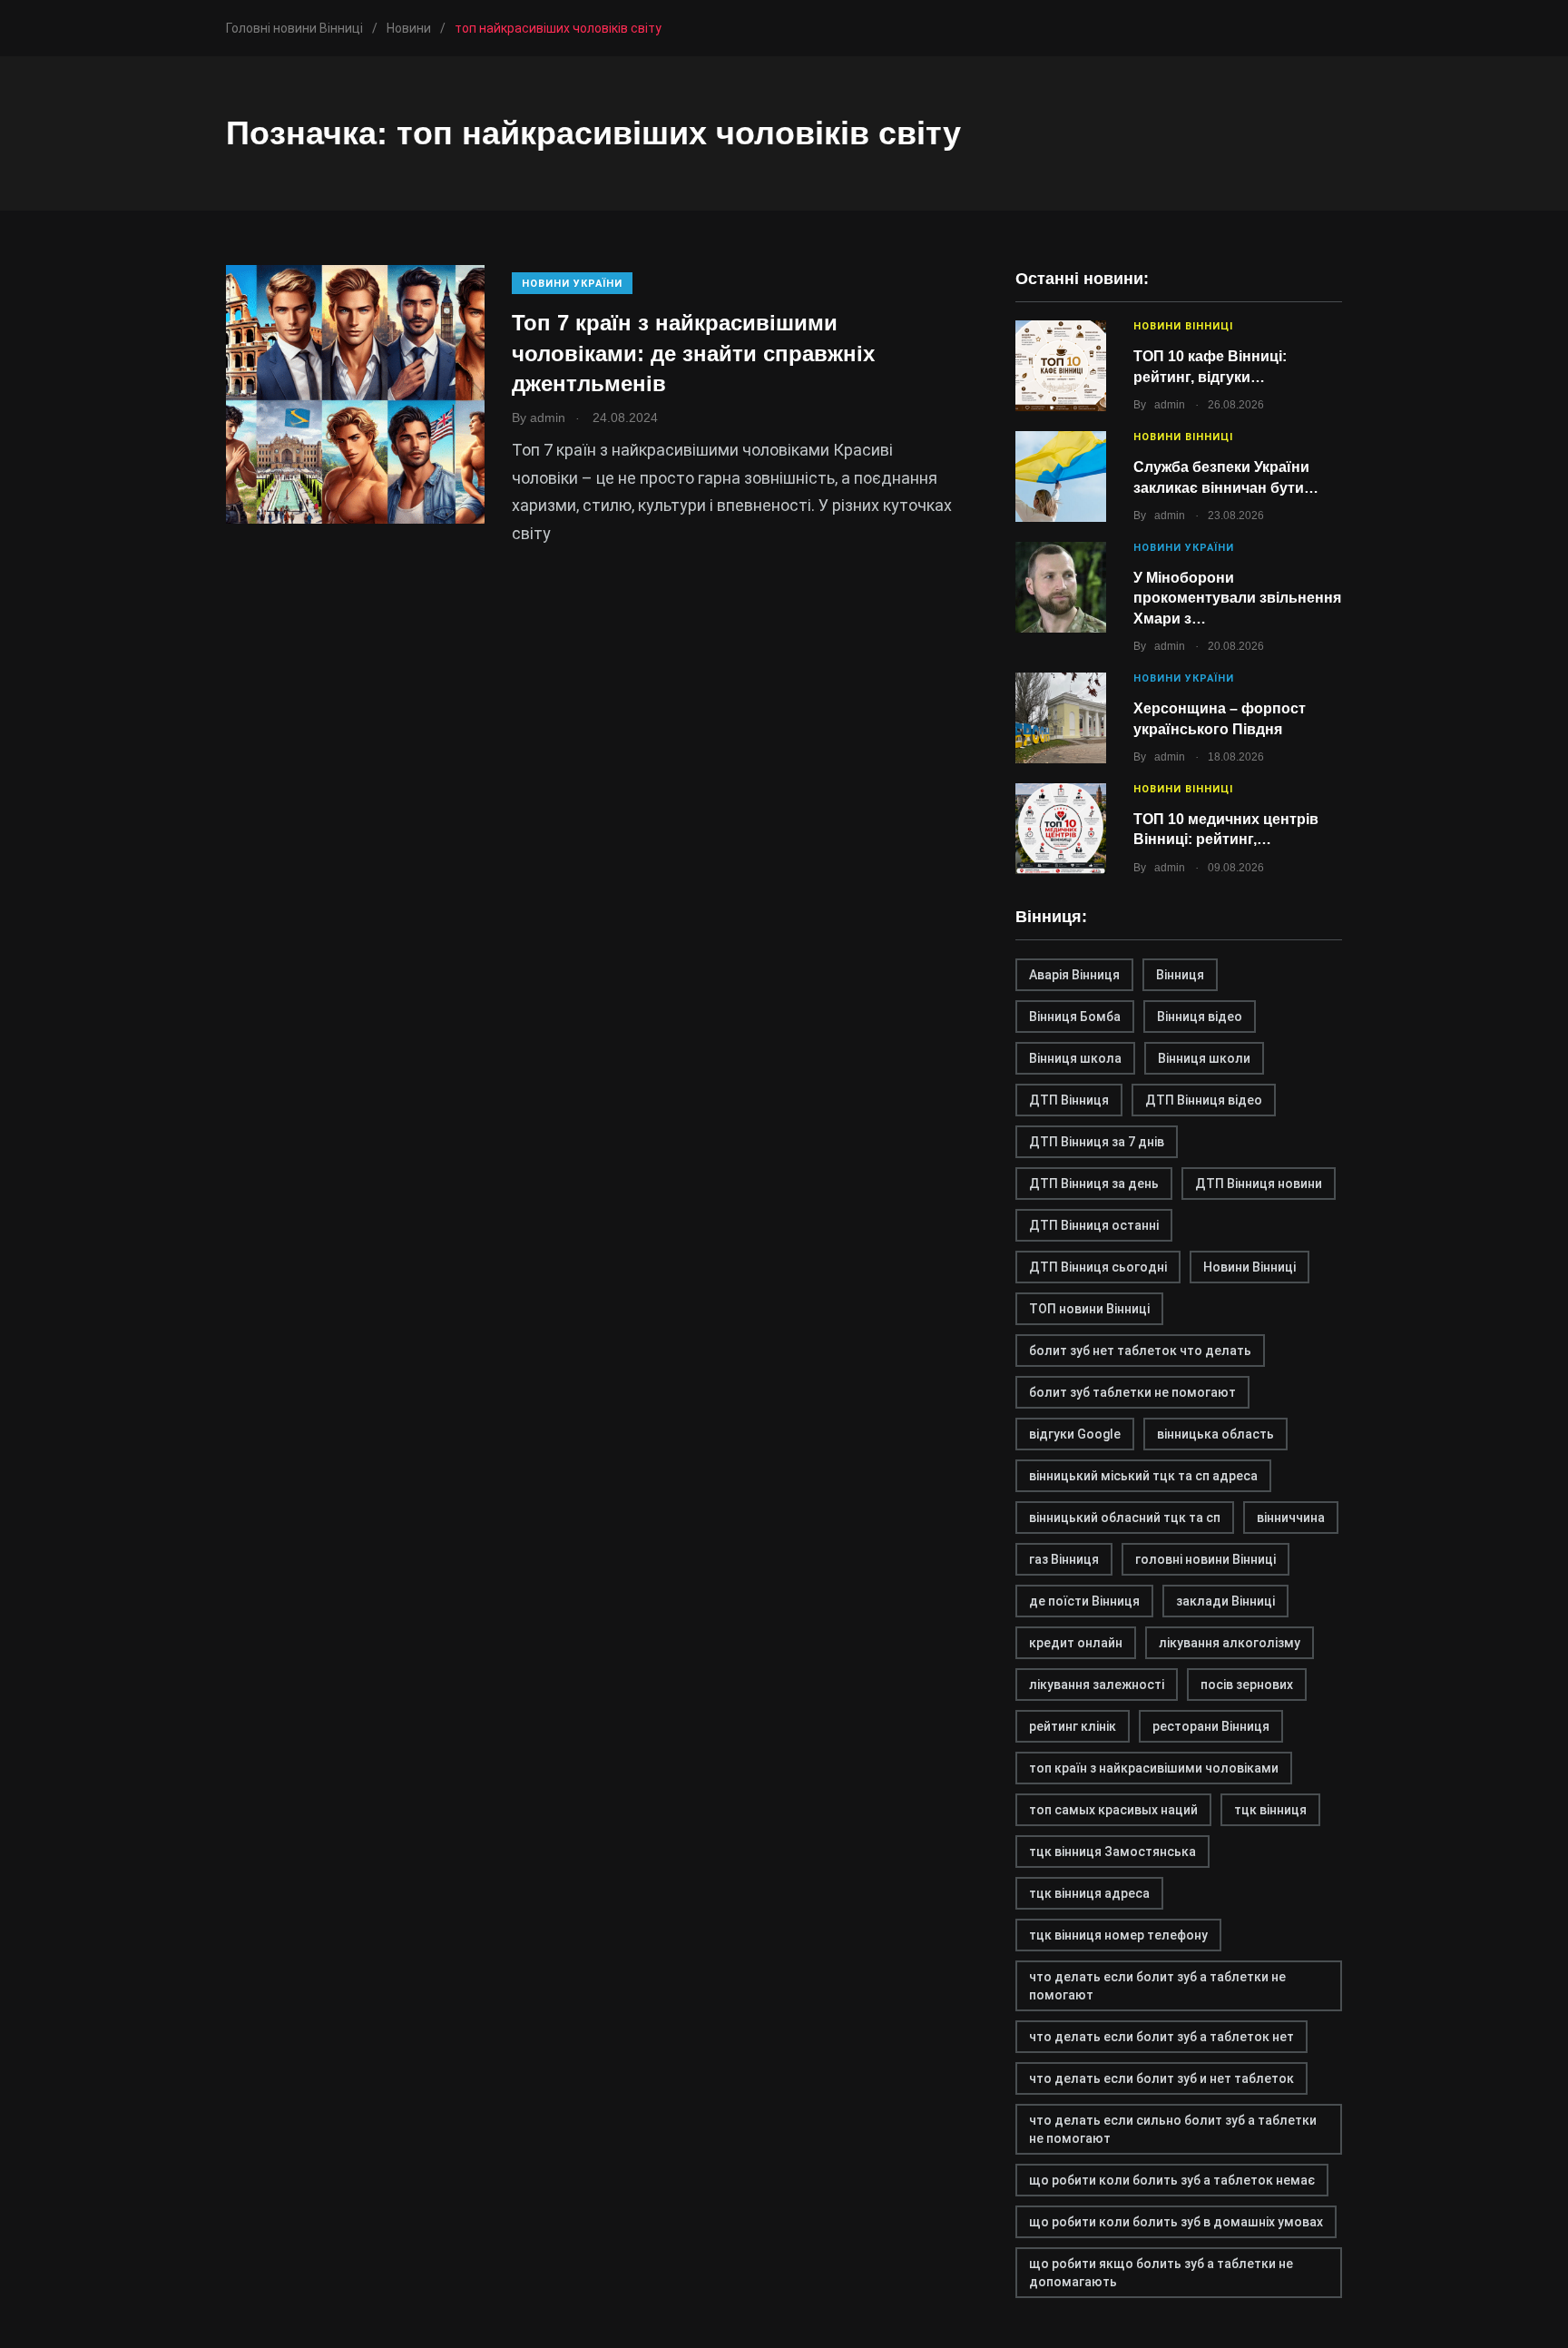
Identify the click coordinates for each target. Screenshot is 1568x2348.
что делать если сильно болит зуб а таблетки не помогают (1173, 2129)
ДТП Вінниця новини (1259, 1184)
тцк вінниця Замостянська (1112, 1852)
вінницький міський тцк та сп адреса (1143, 1476)
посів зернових (1247, 1685)
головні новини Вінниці (1205, 1559)
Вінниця (1180, 975)
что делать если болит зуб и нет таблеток (1161, 2078)
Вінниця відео (1200, 1017)
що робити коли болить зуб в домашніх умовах (1176, 2222)
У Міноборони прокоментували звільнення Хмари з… (1237, 598)
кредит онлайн (1076, 1643)
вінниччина (1291, 1518)
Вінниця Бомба (1075, 1017)
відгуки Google (1075, 1434)
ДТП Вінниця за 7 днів (1097, 1142)
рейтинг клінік (1073, 1726)
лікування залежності (1097, 1685)
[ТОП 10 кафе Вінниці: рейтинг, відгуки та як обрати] (1061, 366)
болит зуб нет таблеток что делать (1140, 1351)
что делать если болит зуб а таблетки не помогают (1157, 1986)
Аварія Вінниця (1074, 975)
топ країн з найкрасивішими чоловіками (1154, 1768)
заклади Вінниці (1225, 1601)
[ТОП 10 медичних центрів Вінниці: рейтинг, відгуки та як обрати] (1061, 829)
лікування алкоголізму (1230, 1643)
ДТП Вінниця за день (1094, 1184)
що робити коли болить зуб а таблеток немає (1172, 2180)
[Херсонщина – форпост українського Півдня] (1061, 718)
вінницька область (1215, 1434)
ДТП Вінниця (1069, 1100)
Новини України (572, 284)
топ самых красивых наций (1113, 1810)
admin (1170, 405)
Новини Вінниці (1183, 326)
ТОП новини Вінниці (1089, 1309)
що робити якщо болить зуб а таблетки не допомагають (1161, 2273)
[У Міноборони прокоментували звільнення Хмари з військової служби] (1061, 587)
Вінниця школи (1204, 1058)
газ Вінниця (1064, 1559)
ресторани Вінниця (1211, 1726)
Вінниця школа (1075, 1058)
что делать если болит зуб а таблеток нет (1161, 2037)
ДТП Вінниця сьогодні (1098, 1267)
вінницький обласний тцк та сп (1125, 1518)
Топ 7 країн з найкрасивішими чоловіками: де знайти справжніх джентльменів (693, 353)
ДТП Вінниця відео (1204, 1100)
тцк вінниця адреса (1089, 1893)
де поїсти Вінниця (1084, 1601)
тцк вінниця (1270, 1810)
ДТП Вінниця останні (1094, 1225)
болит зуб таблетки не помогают (1132, 1392)
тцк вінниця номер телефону (1118, 1935)
